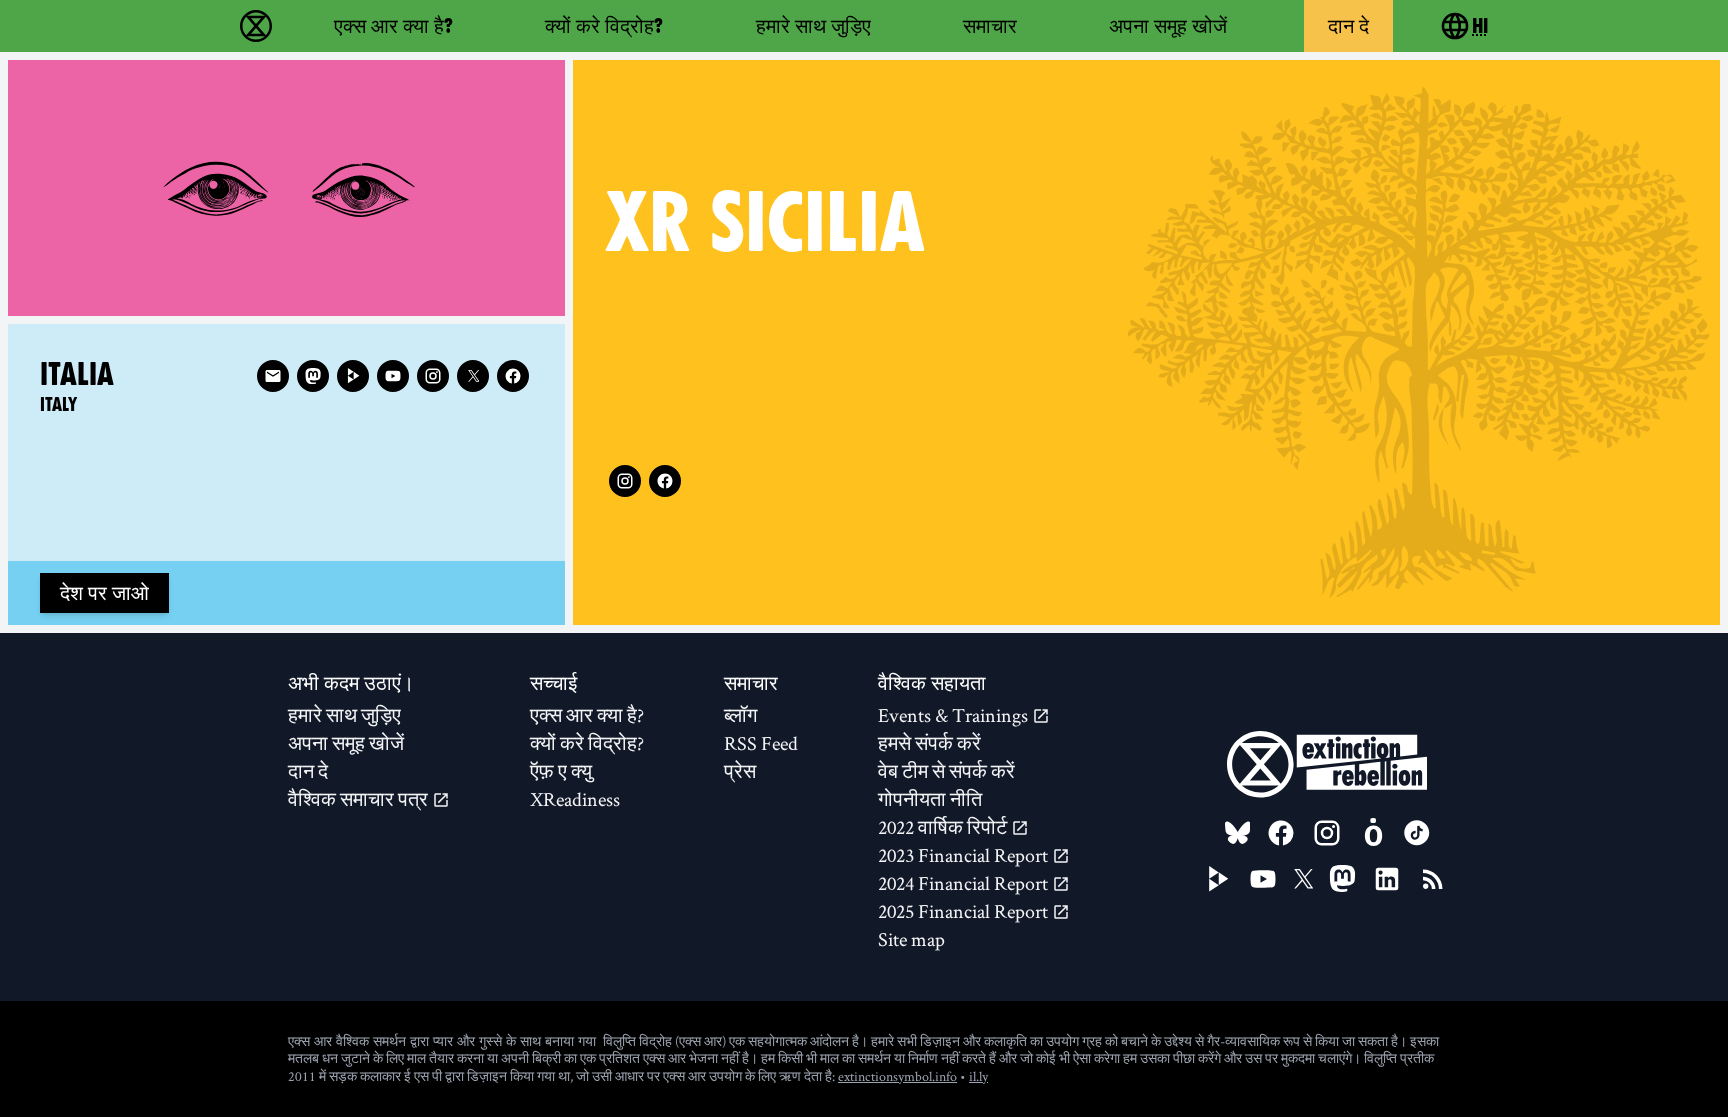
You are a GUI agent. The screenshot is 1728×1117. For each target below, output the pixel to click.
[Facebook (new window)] (665, 481)
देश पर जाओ (104, 593)
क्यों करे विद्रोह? (604, 26)
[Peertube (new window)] (353, 376)
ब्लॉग (740, 715)
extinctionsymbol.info (897, 1076)
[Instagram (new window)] (625, 481)
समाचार (990, 26)
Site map (911, 939)
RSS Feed (761, 743)
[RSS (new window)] (1433, 879)
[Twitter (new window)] (473, 376)
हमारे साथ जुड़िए (813, 26)
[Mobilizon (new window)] (1373, 833)
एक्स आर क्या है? (393, 26)
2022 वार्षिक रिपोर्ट (944, 827)
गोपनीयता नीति (930, 799)
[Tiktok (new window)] (1417, 833)
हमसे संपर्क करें (929, 743)
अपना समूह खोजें (1168, 26)
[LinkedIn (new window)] (1387, 879)
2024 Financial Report (965, 883)
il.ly (978, 1076)
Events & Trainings (955, 715)
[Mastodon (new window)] (313, 376)
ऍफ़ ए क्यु (561, 771)
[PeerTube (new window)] (1219, 879)
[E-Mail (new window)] (273, 376)
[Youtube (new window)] (393, 376)
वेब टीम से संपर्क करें (946, 771)
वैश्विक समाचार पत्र (360, 799)
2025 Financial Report (965, 911)
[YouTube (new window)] (1263, 879)
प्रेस (740, 771)
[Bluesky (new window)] (1238, 833)
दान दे (1348, 26)
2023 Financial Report (965, 855)
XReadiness (575, 799)
